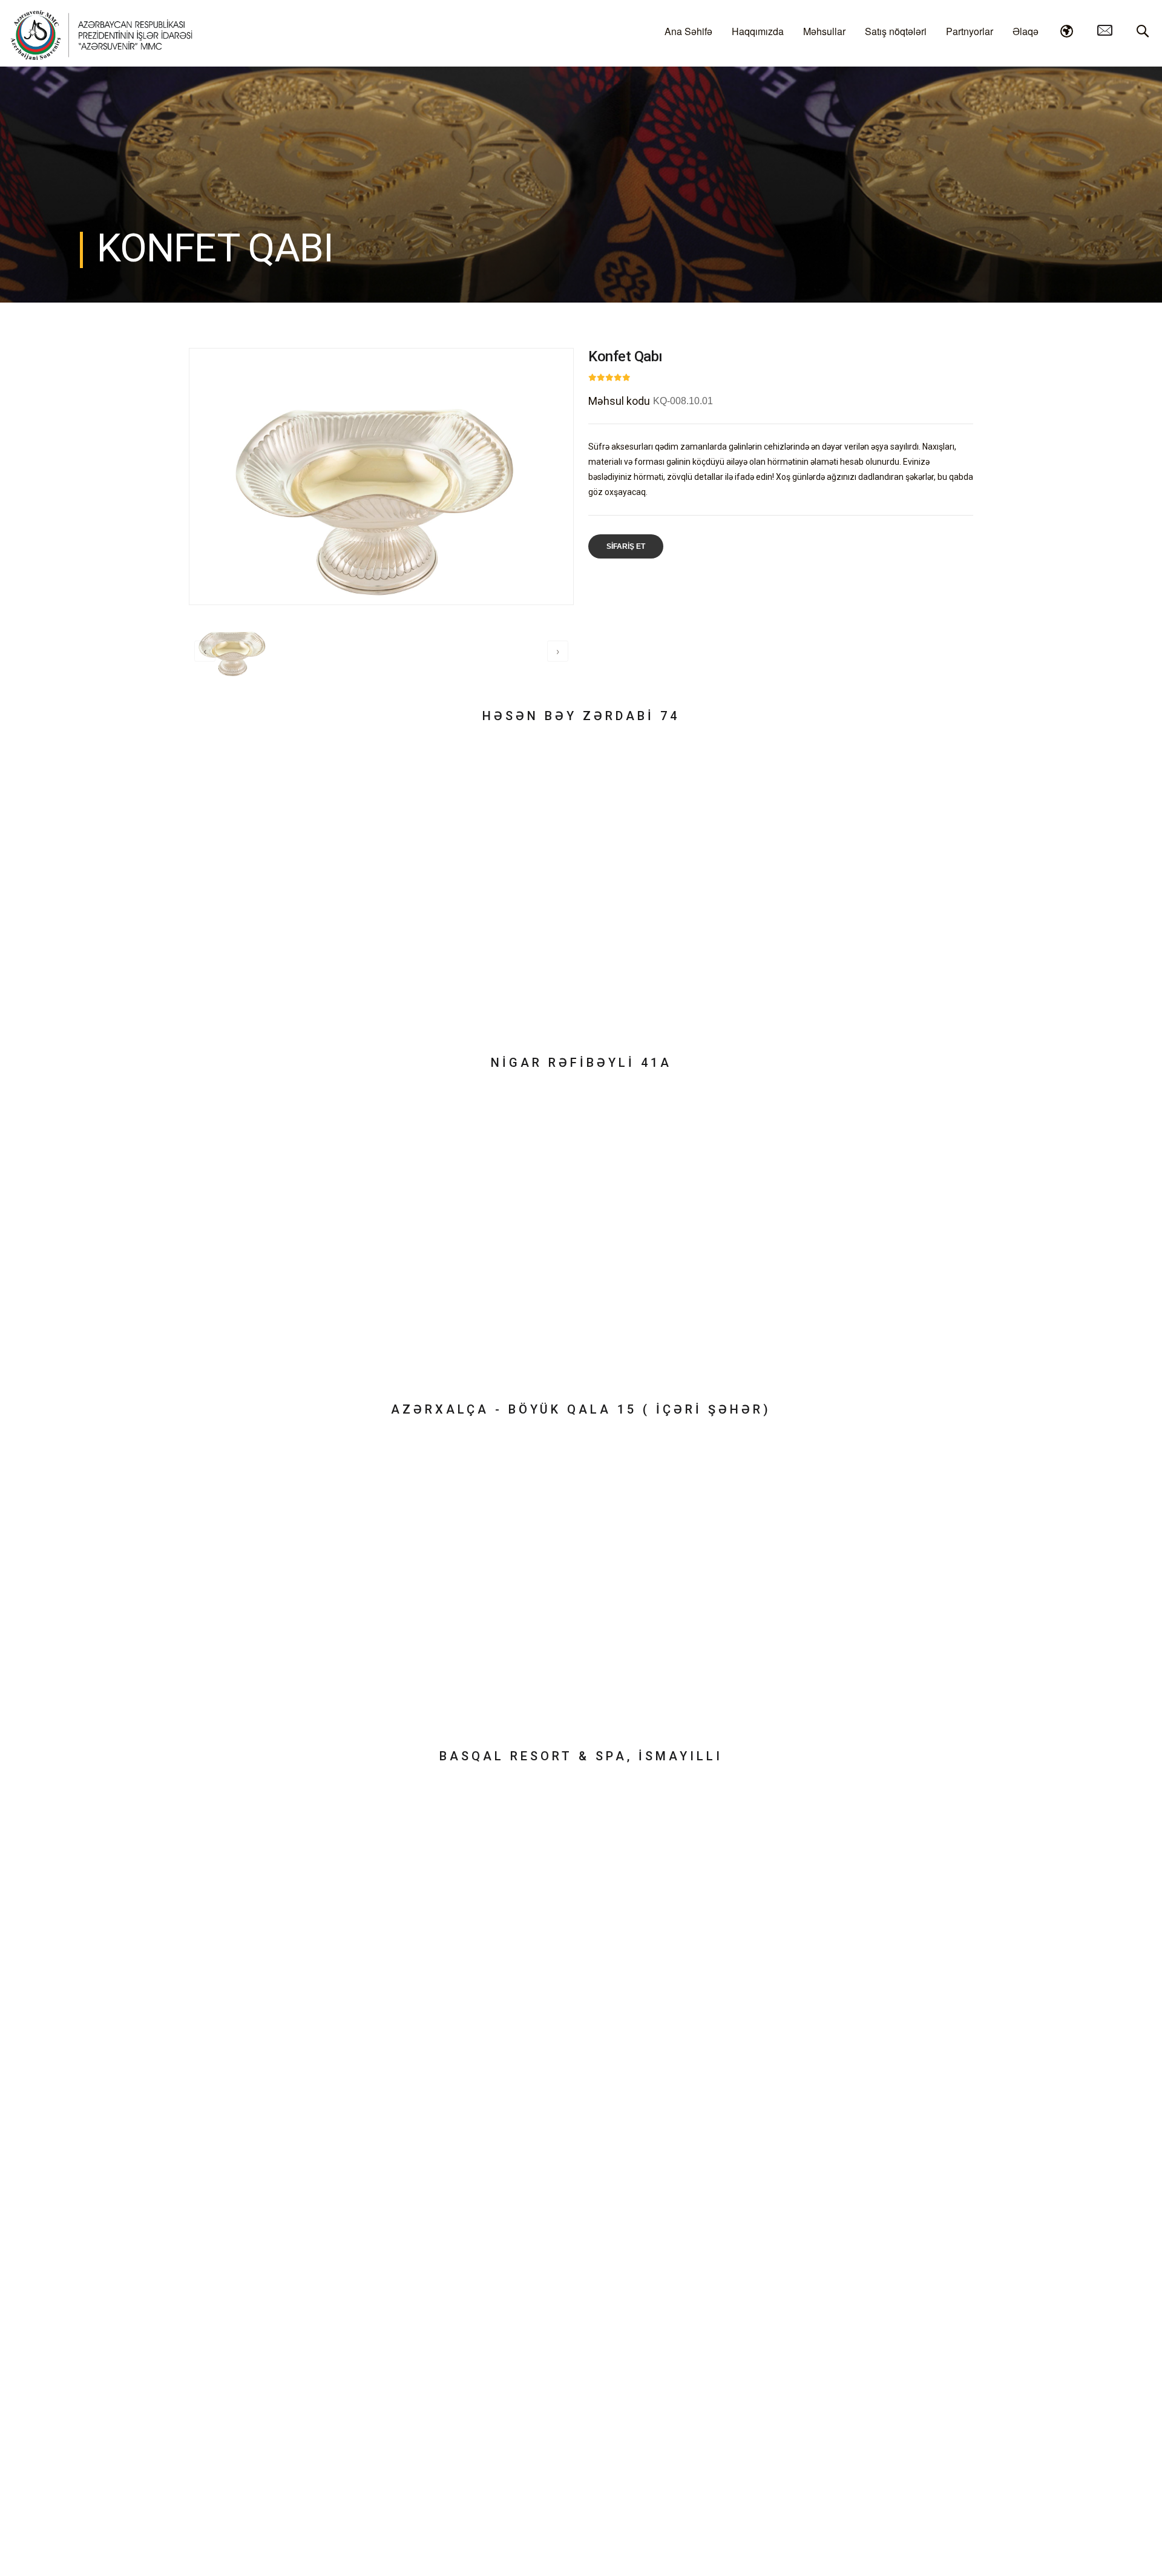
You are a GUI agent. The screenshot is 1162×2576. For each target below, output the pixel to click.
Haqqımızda (758, 31)
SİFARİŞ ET (626, 546)
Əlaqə (1026, 31)
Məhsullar (824, 31)
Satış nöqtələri (896, 31)
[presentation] (205, 651)
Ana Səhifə (688, 31)
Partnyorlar (970, 31)
